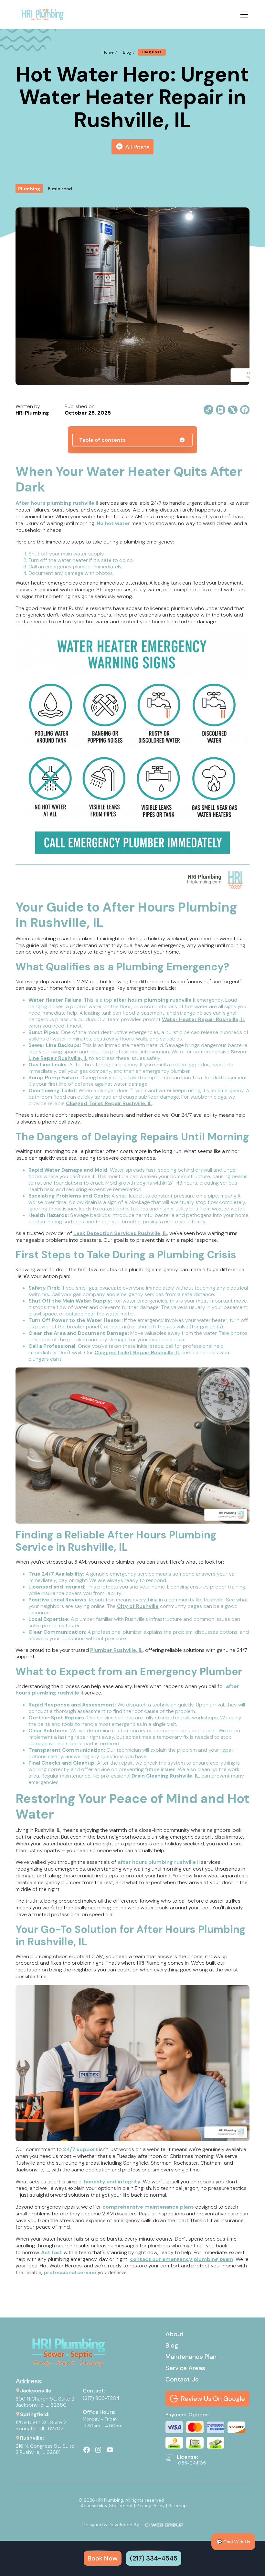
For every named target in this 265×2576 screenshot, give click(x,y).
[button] (243, 15)
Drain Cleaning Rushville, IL (165, 1776)
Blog (172, 2345)
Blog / (129, 52)
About (175, 2334)
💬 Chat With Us (233, 2542)
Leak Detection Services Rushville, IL (120, 1233)
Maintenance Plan (191, 2357)
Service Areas (185, 2368)
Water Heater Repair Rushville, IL (204, 1019)
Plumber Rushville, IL (117, 1650)
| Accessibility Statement (106, 2506)
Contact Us (182, 2379)
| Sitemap (176, 2506)
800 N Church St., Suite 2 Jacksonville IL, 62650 (45, 2402)
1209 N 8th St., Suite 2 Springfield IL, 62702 (42, 2425)
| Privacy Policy (149, 2506)
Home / (110, 52)
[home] (42, 15)
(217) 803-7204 (101, 2398)
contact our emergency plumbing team (182, 2259)
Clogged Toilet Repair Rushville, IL (109, 1103)
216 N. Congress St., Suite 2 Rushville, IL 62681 (45, 2449)
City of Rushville (138, 1606)
